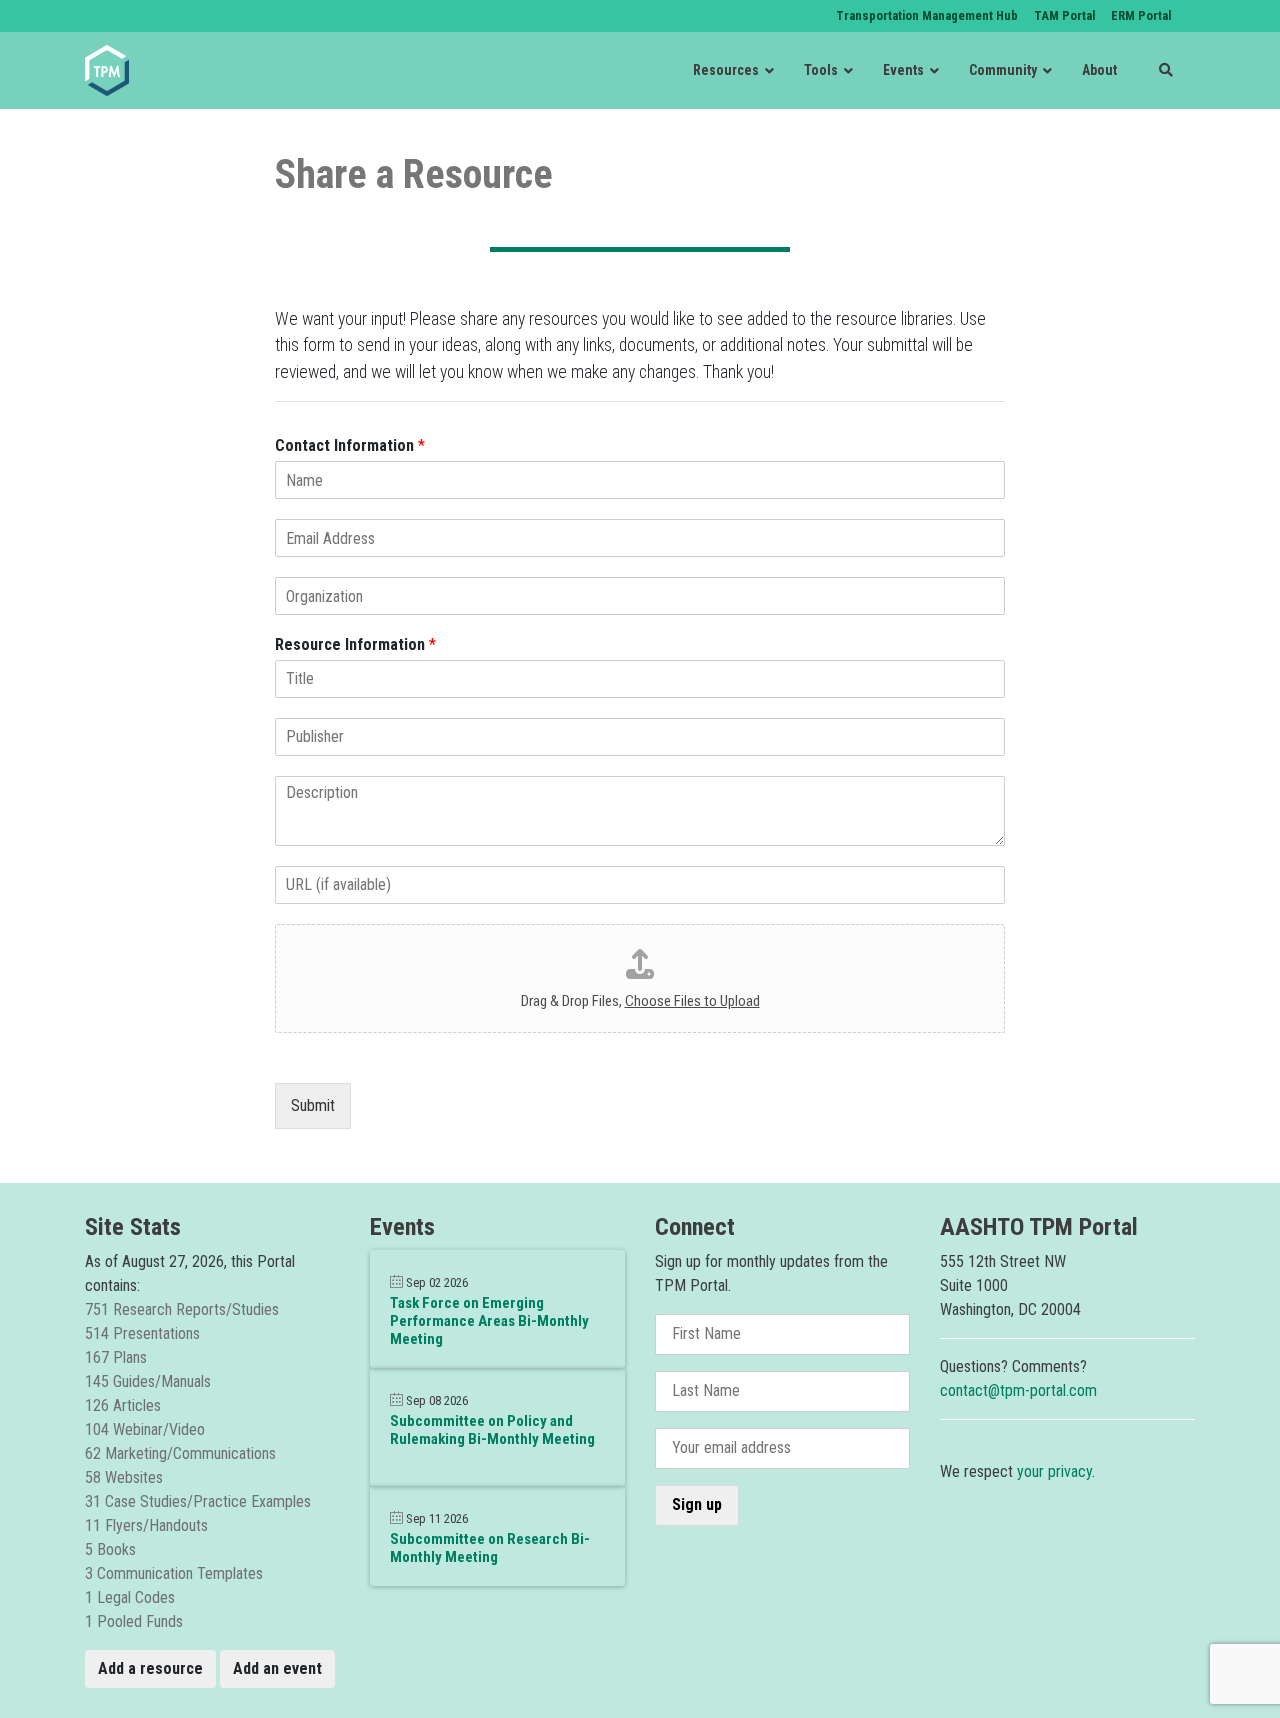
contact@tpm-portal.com (1018, 1390)
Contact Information (350, 445)
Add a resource (150, 1668)
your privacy (1054, 1471)
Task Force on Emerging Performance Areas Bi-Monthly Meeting (489, 1321)
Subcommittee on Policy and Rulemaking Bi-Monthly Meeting (492, 1430)
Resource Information (355, 644)
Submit (313, 1105)
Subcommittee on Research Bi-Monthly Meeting (490, 1548)
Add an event (277, 1668)
